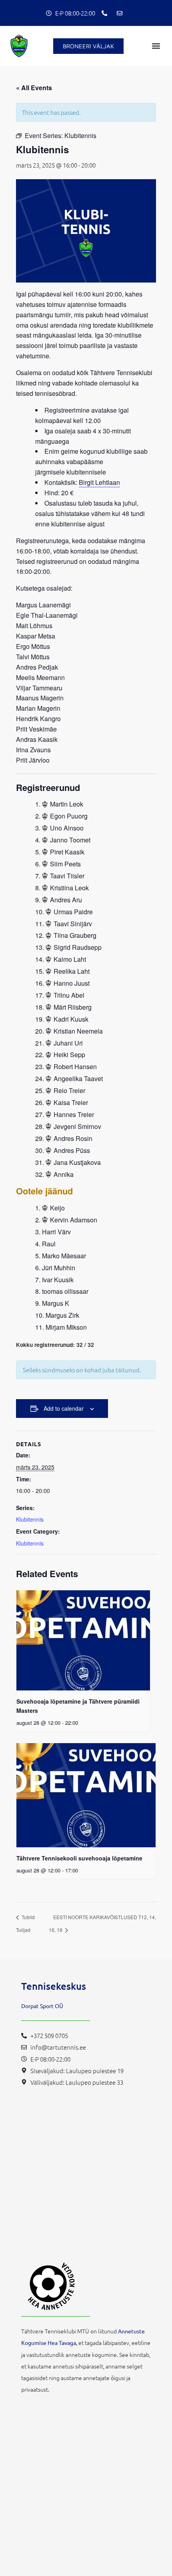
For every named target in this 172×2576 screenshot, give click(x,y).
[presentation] (83, 1640)
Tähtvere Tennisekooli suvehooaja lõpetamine (79, 1858)
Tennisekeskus (54, 1986)
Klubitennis (30, 1519)
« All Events (34, 88)
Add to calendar (64, 1408)
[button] (156, 46)
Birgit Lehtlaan (99, 482)
